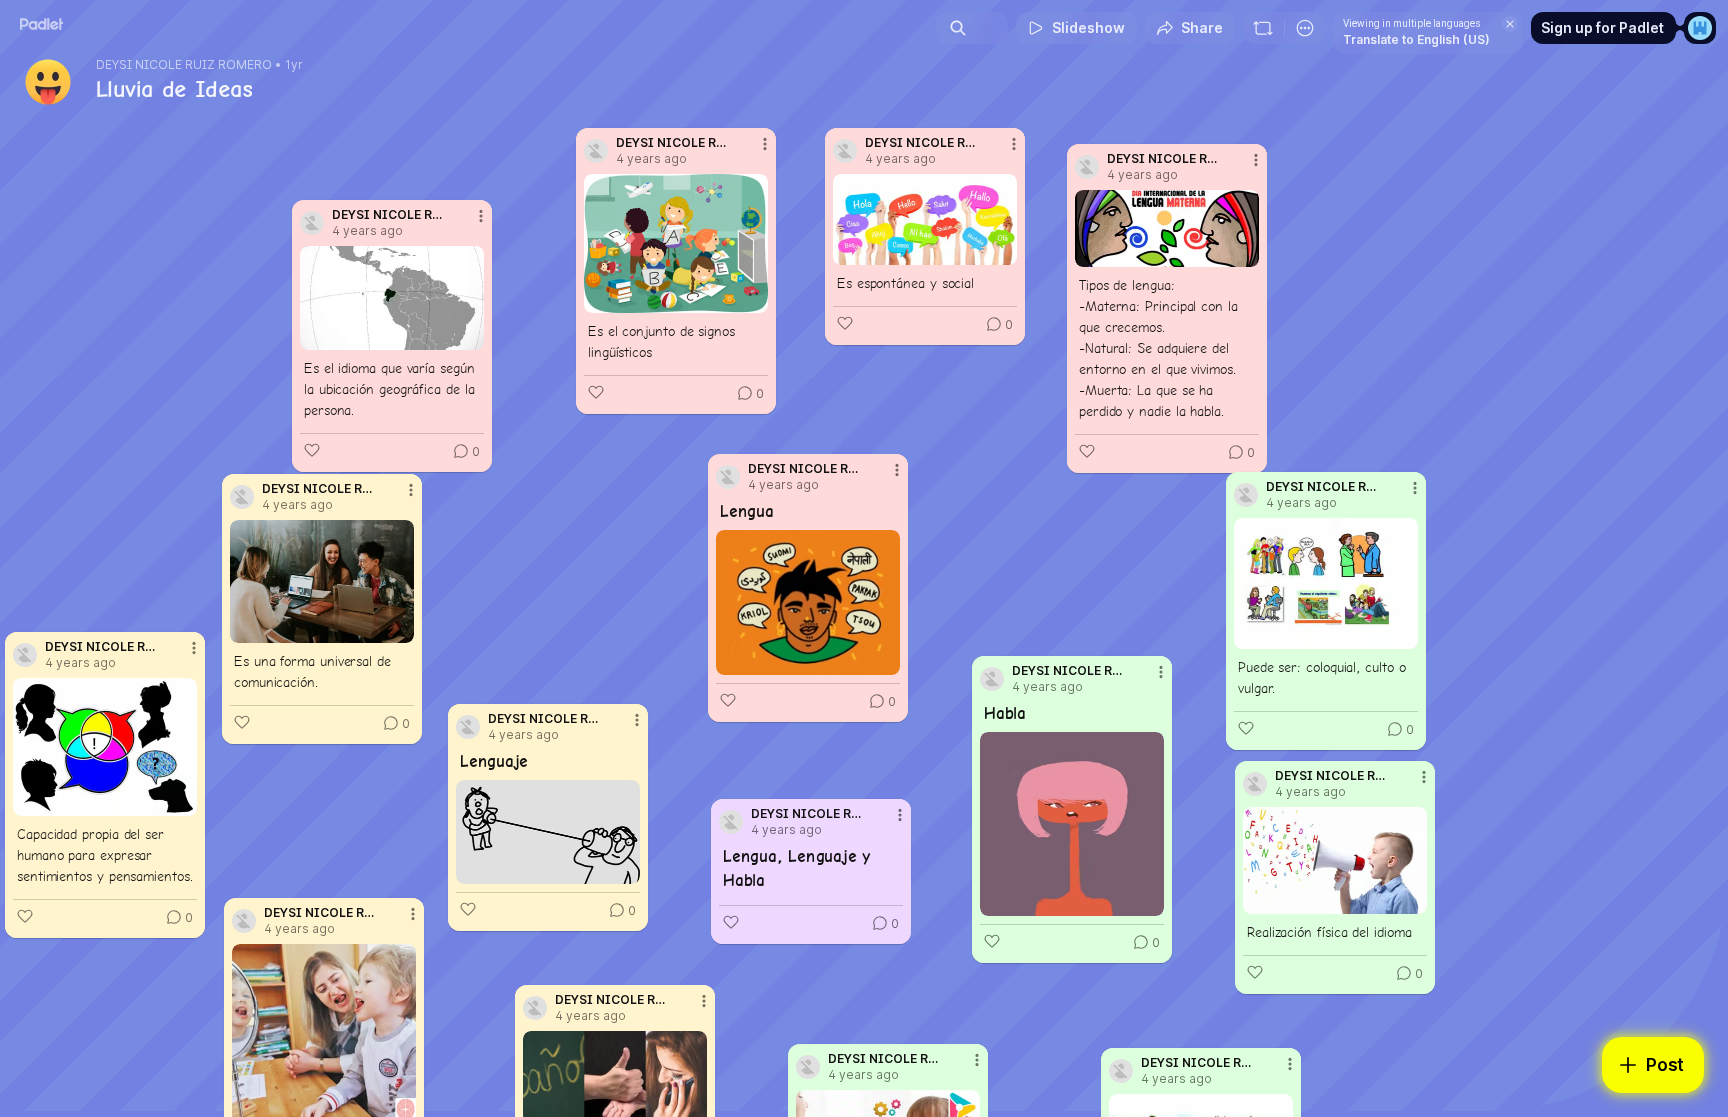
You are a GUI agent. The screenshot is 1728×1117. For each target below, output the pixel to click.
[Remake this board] (1263, 28)
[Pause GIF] (1148, 900)
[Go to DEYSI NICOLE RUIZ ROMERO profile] (244, 921)
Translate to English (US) (1416, 39)
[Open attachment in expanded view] (392, 298)
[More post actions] (413, 914)
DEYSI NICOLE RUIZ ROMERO (184, 65)
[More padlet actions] (1305, 28)
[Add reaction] (312, 450)
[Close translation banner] (1510, 24)
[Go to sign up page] (1700, 28)
